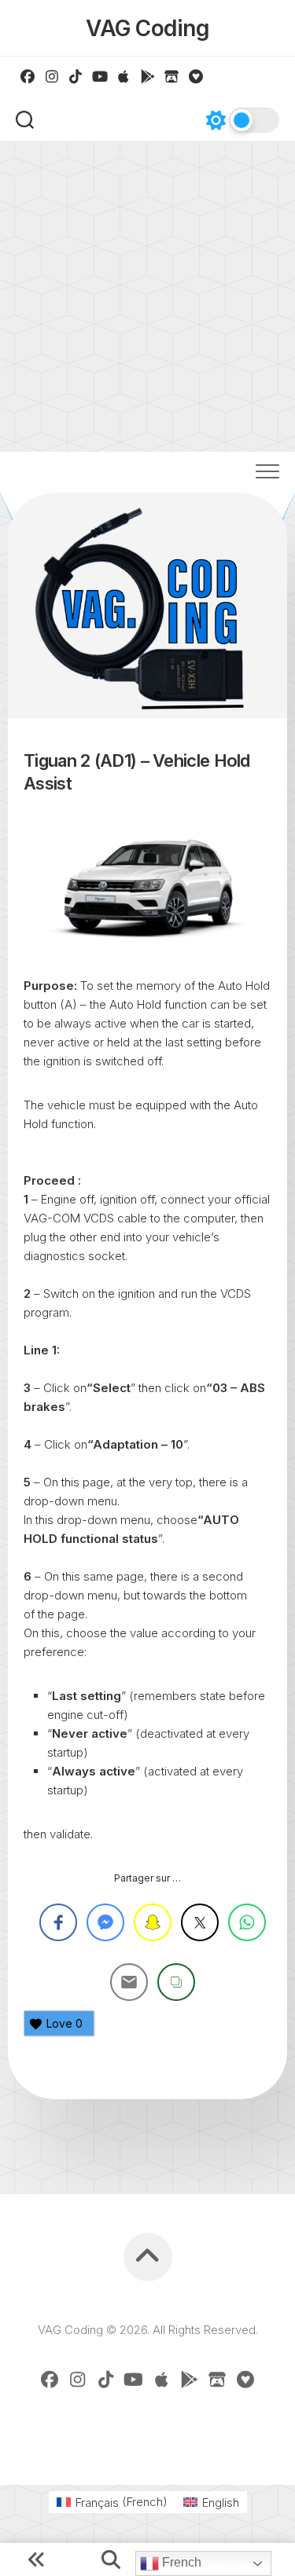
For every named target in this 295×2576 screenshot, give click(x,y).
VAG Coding (147, 28)
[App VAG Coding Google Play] (148, 76)
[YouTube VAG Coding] (100, 76)
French (180, 2562)
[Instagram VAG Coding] (52, 76)
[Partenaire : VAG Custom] (172, 76)
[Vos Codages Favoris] (196, 76)
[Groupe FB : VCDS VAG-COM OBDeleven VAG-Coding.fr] (28, 76)
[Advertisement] (147, 297)
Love (65, 2023)
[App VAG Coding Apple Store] (124, 76)
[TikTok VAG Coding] (76, 76)
